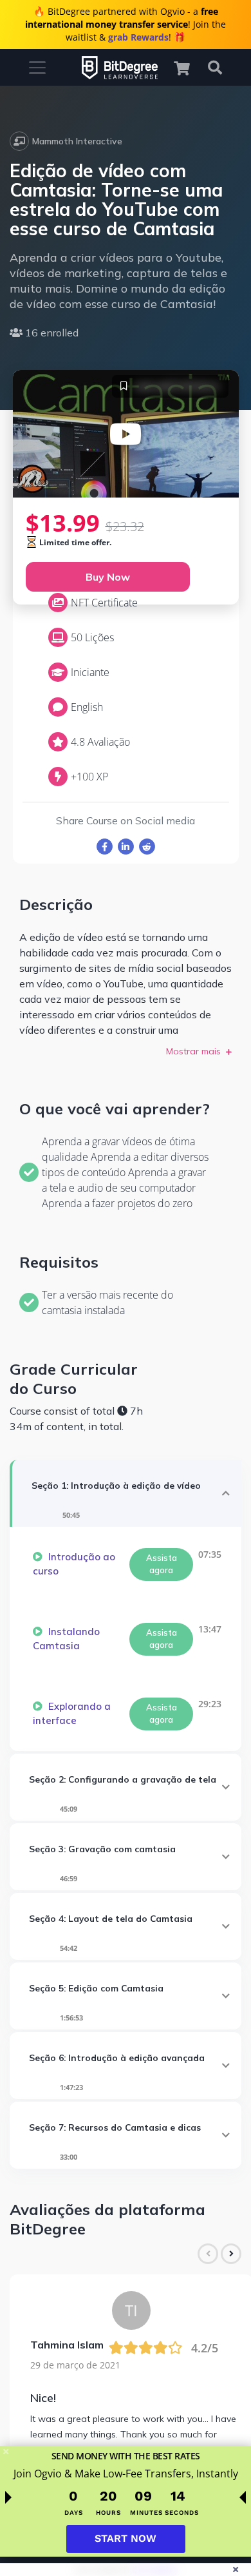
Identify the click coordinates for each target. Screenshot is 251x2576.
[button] (188, 68)
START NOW (126, 2538)
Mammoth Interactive (77, 141)
